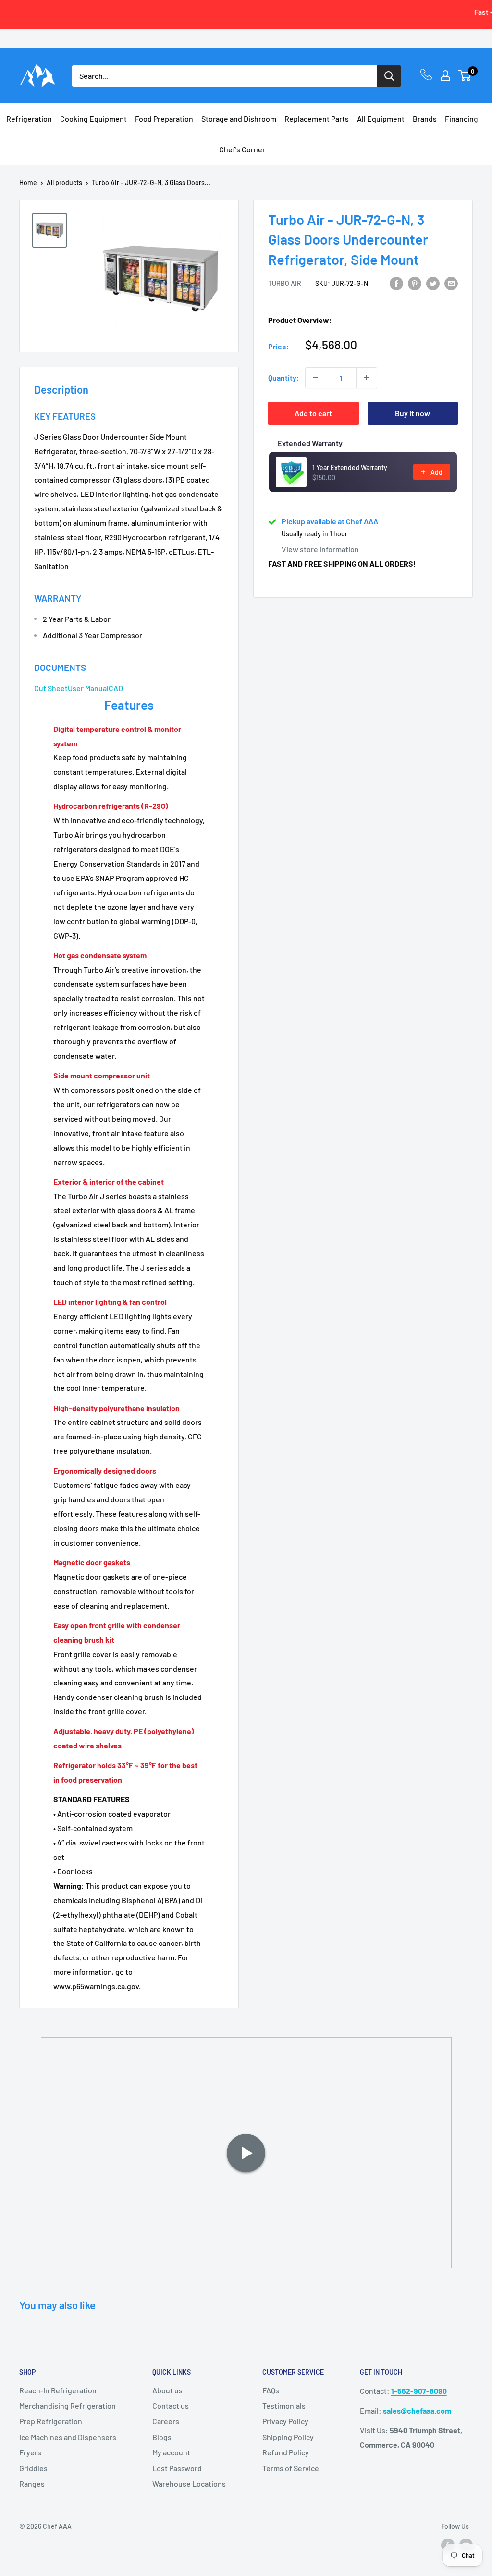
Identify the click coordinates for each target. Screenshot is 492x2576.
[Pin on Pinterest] (415, 283)
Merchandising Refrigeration (68, 2406)
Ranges (32, 2483)
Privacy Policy (285, 2421)
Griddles (33, 2468)
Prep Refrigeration (51, 2421)
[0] (465, 75)
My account (171, 2452)
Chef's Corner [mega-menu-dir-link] (242, 149)
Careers (166, 2421)
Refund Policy (286, 2452)
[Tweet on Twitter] (433, 283)
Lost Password (177, 2468)
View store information (320, 549)
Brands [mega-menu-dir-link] (425, 118)
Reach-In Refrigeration (58, 2390)
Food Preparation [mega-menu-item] (164, 118)
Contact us (171, 2406)
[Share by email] (451, 283)
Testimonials (284, 2406)
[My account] (445, 75)
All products (64, 182)
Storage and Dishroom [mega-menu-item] (239, 118)
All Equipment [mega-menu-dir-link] (381, 118)
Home (28, 182)
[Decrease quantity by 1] (316, 378)
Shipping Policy (288, 2437)
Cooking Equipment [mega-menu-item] (93, 118)
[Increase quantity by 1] (367, 378)
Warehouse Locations (189, 2483)
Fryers (30, 2452)
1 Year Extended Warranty (350, 467)
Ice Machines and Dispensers (68, 2437)
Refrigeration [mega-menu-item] (29, 118)
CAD (116, 688)
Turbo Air (285, 283)
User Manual (88, 688)
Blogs (162, 2437)
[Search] (389, 76)
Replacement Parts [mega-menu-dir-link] (317, 118)
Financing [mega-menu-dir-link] (461, 118)
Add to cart (313, 413)
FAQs (271, 2390)
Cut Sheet (51, 688)
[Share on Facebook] (396, 283)
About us (167, 2390)
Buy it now (412, 413)
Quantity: (284, 378)
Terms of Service (291, 2468)
